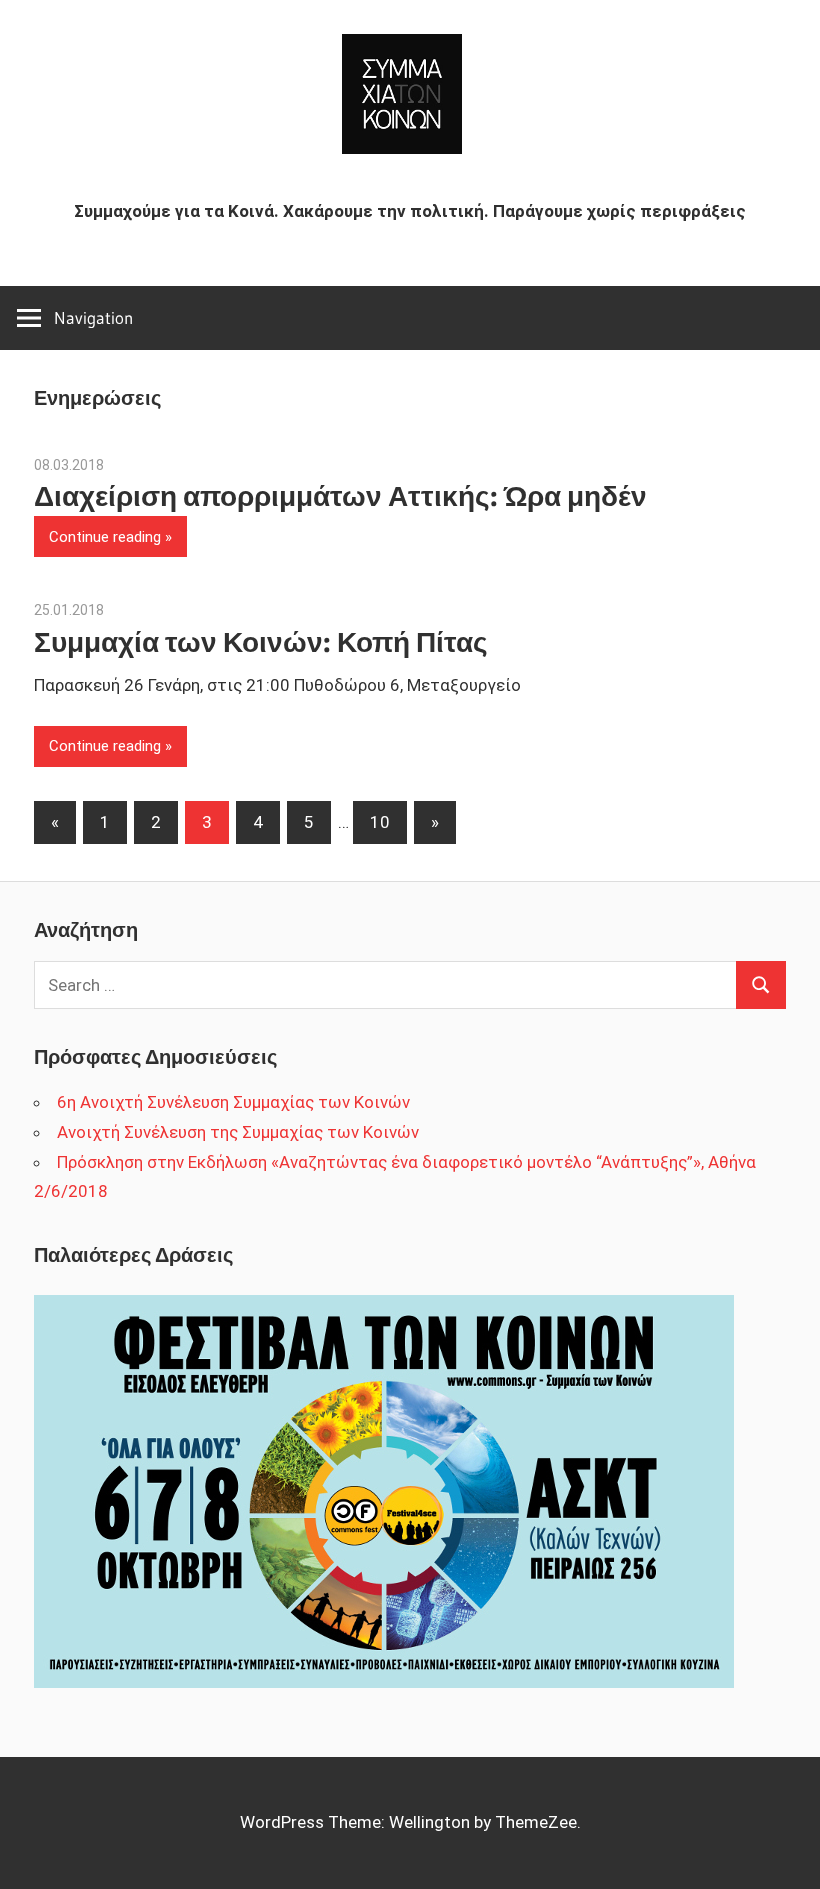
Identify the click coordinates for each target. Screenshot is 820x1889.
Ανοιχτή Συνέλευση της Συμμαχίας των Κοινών (238, 1132)
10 (380, 822)
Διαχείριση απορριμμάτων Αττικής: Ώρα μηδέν (340, 496)
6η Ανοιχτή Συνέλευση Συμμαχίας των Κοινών (233, 1102)
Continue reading (105, 537)
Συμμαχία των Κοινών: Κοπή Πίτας (261, 642)
